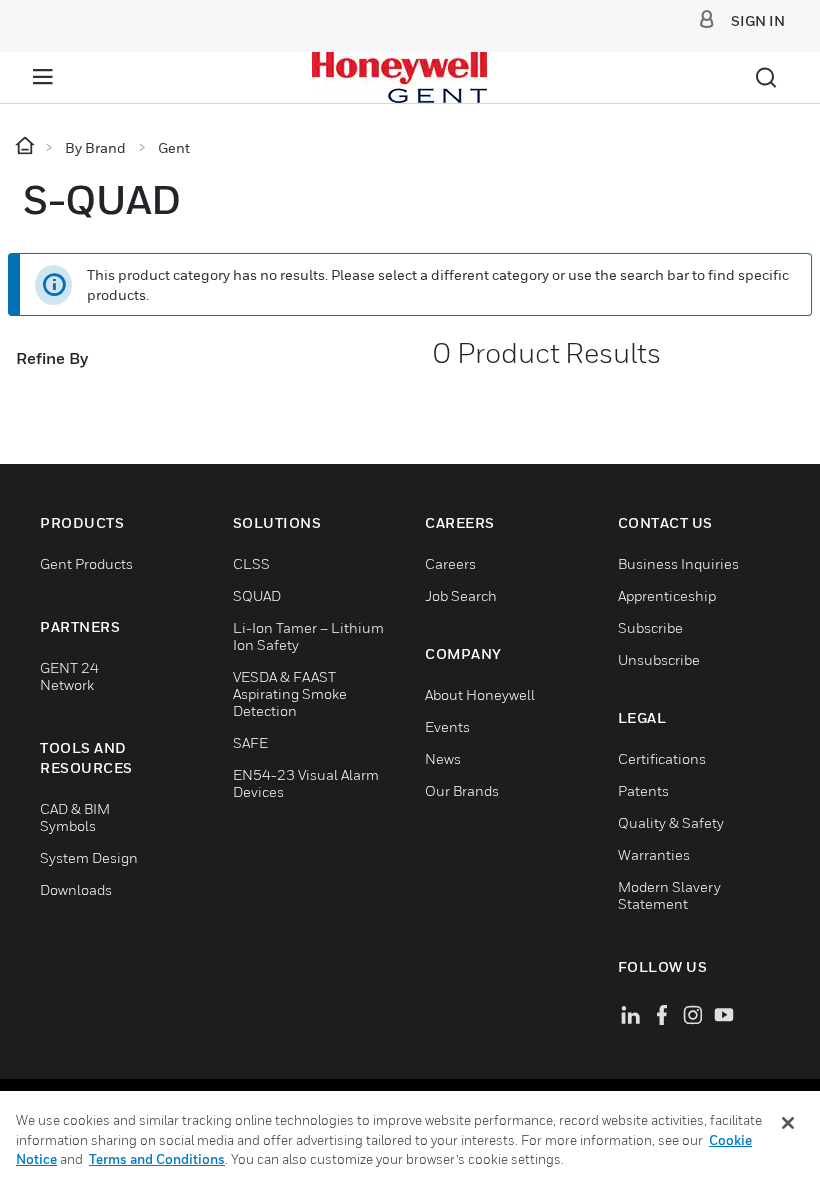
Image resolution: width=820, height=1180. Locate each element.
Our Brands (462, 790)
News (443, 758)
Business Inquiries (678, 563)
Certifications (662, 758)
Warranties (654, 854)
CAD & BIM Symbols (75, 817)
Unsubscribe (659, 659)
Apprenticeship (667, 595)
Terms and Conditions (157, 1159)
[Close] (788, 1123)
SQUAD (257, 595)
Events (447, 726)
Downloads (76, 889)
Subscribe (650, 627)
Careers (450, 563)
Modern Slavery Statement (669, 895)
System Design (89, 857)
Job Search (461, 595)
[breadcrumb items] (26, 146)
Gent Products (86, 563)
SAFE (250, 742)
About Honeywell (480, 694)
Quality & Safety (671, 822)
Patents (643, 790)
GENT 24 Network (69, 676)
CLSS (251, 563)
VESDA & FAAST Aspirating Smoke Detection (290, 693)
